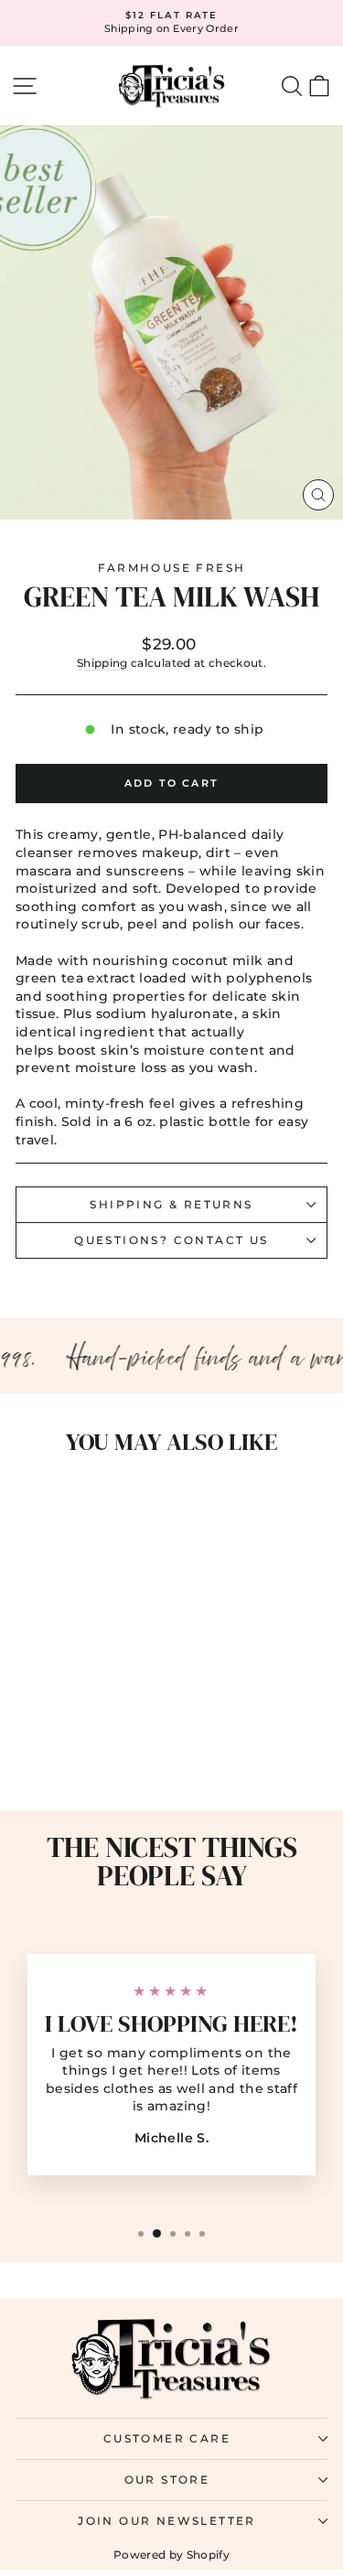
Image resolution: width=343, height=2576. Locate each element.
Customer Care (167, 2438)
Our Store (167, 2479)
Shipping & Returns (171, 1204)
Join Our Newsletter (167, 2521)
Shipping (102, 663)
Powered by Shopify (171, 2555)
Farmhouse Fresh (172, 568)
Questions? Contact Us (171, 1240)
